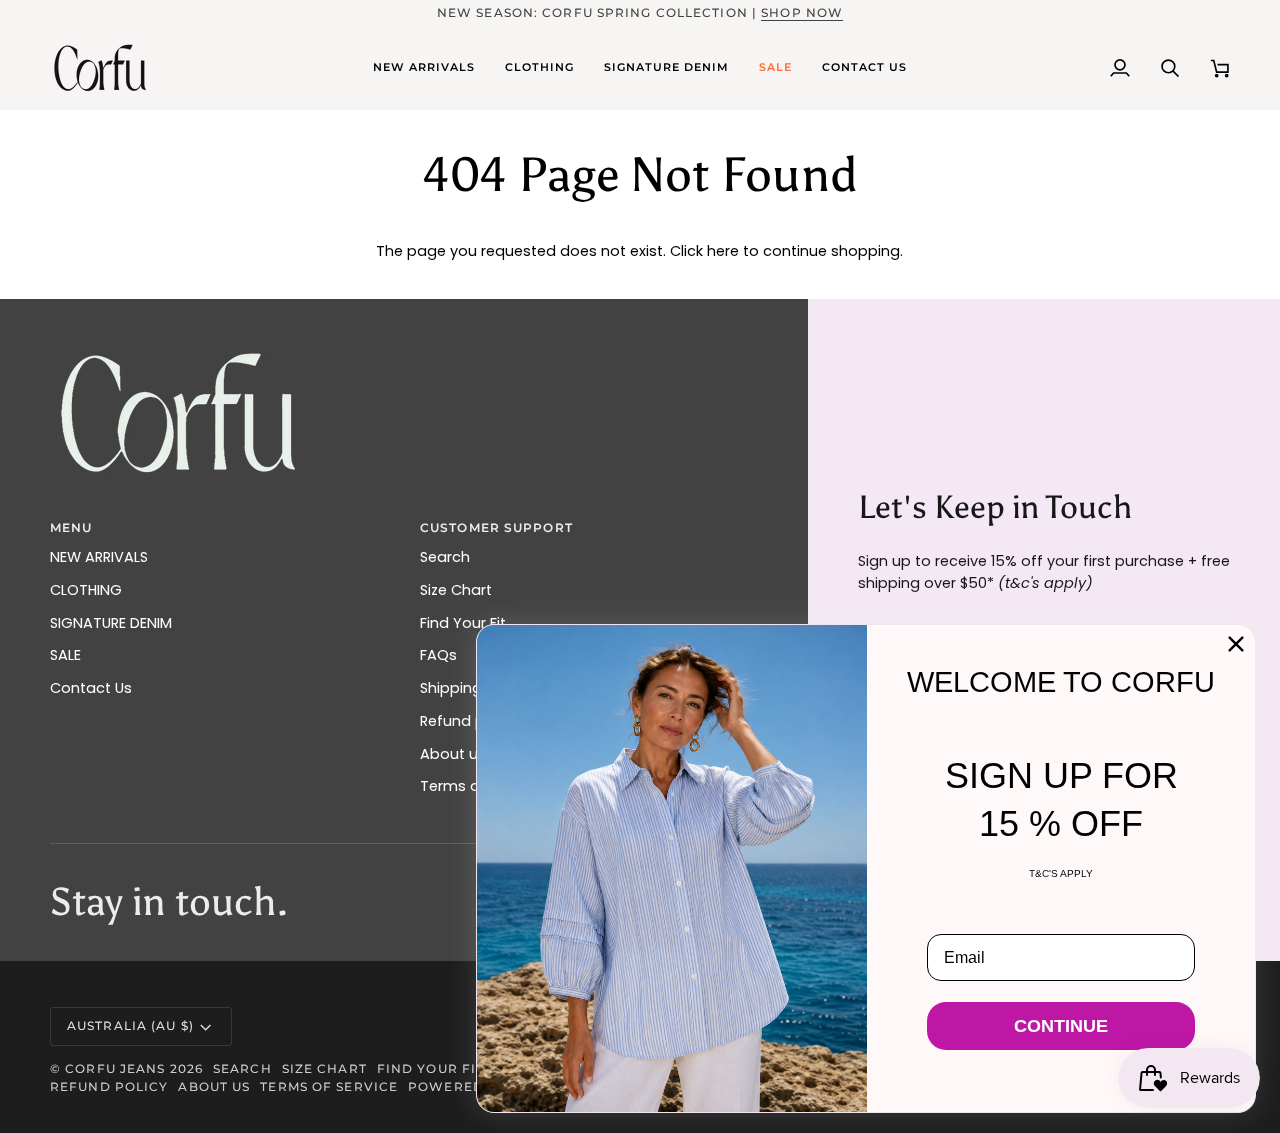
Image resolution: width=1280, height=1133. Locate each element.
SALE (65, 655)
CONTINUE (1061, 1026)
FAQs (438, 655)
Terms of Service (329, 1086)
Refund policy (109, 1086)
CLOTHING (86, 590)
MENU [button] (71, 527)
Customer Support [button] (496, 527)
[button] (424, 68)
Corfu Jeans (115, 1068)
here (723, 251)
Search (445, 557)
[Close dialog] (1236, 644)
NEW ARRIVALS (99, 557)
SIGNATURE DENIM (111, 623)
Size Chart (456, 590)
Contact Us (91, 688)
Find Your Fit (430, 1068)
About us (214, 1086)
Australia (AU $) (130, 1025)
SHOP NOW (802, 12)
